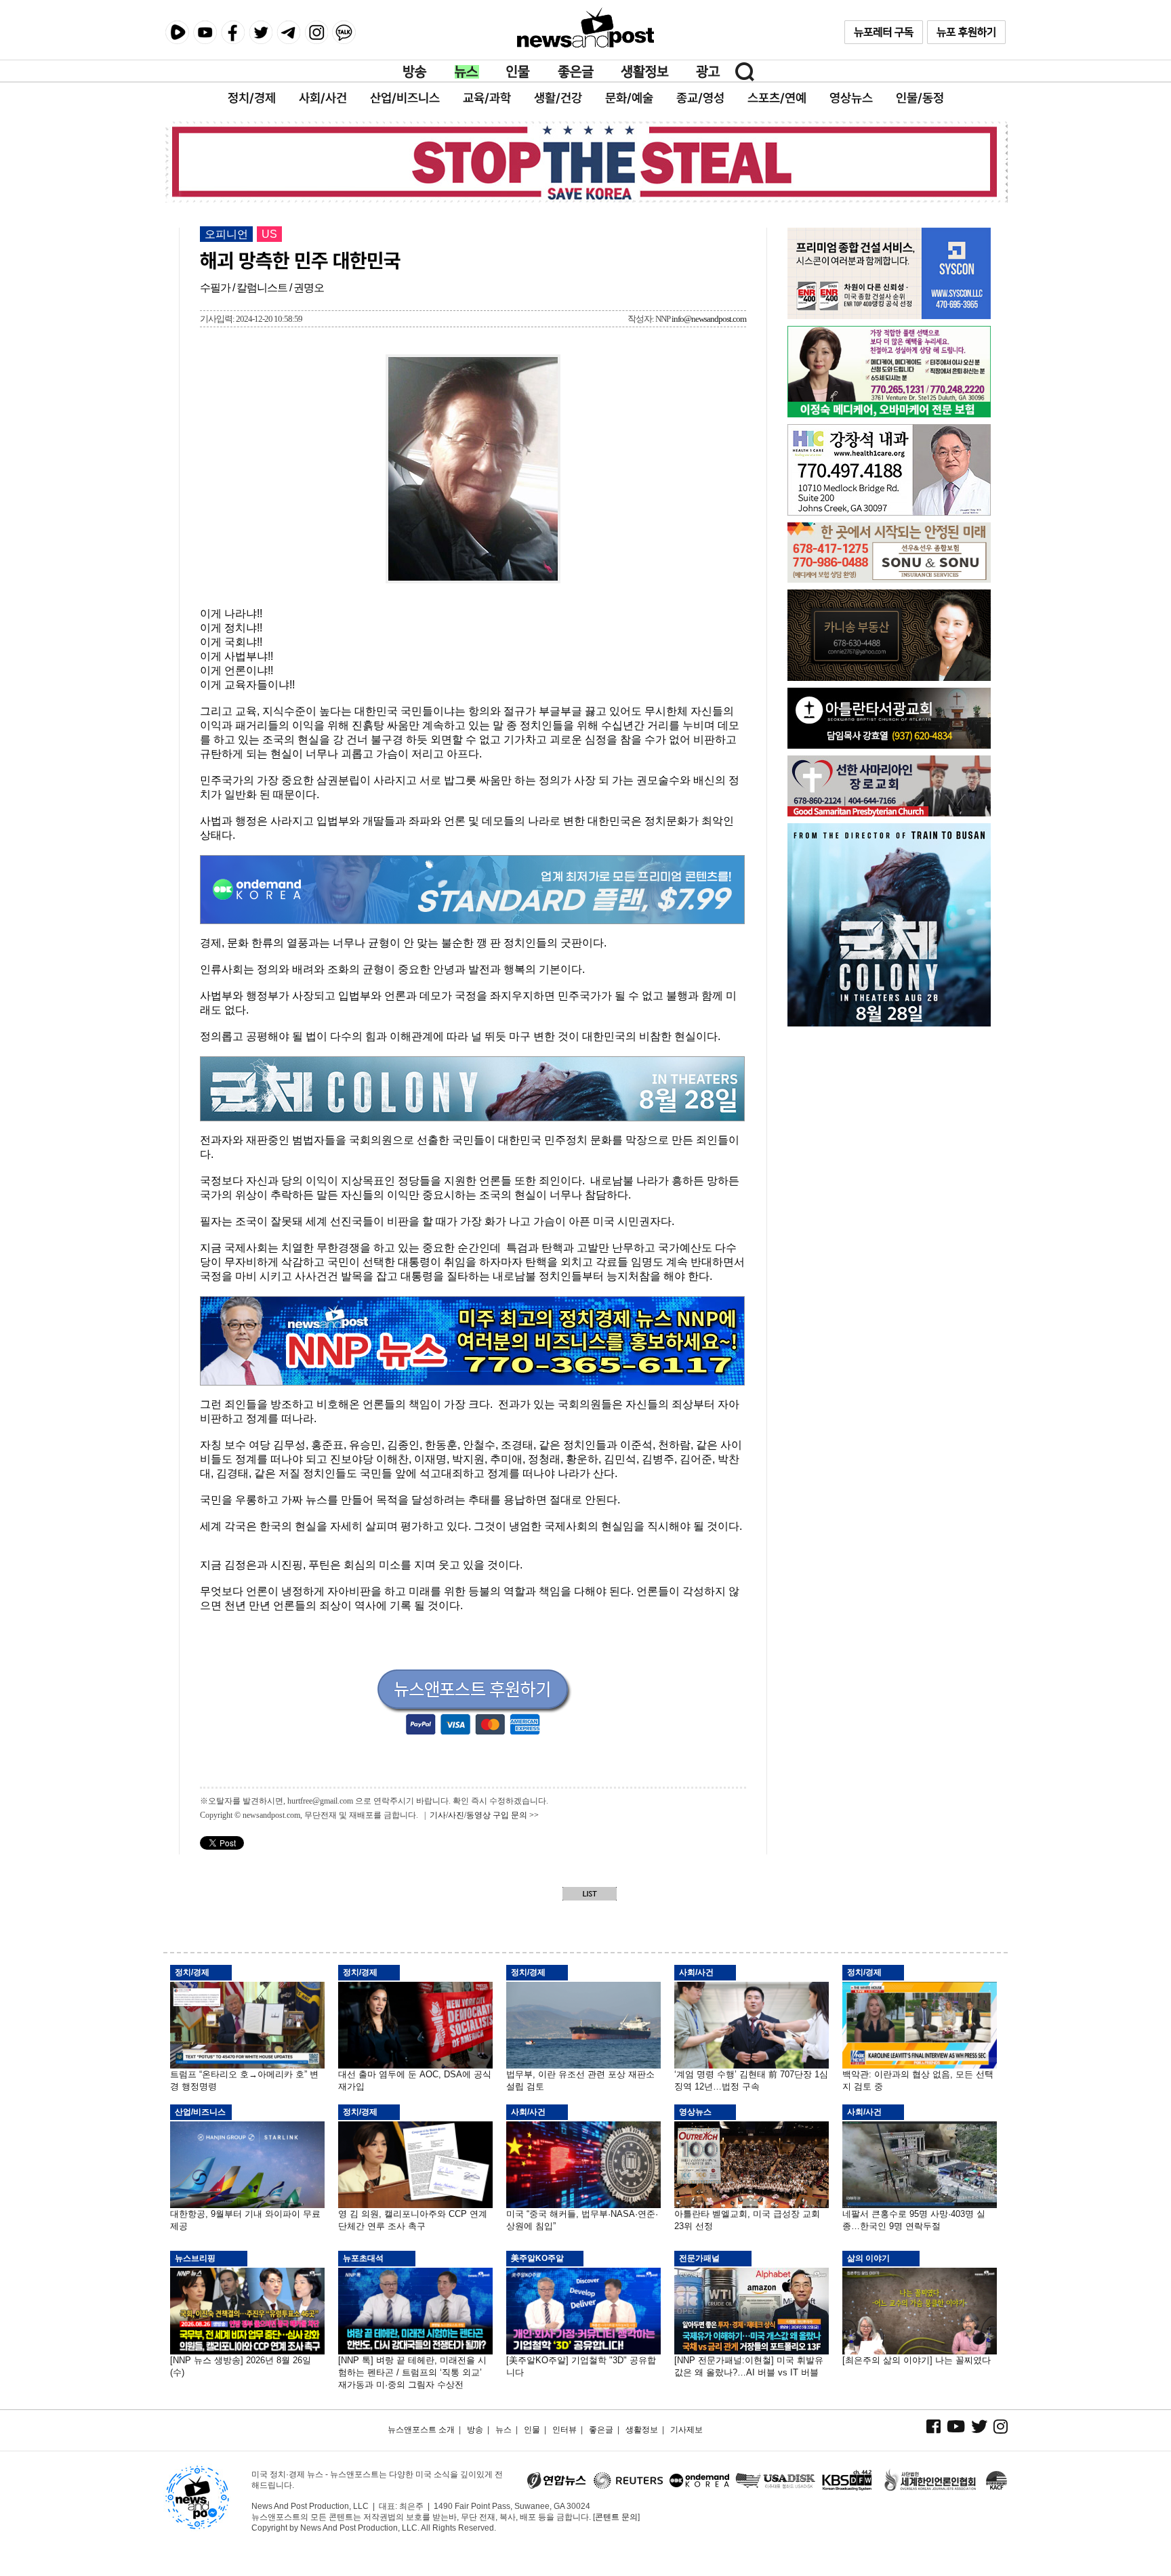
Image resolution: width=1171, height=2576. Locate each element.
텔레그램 (288, 32)
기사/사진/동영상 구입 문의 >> (484, 1815)
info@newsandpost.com (709, 319)
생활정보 (645, 72)
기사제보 (686, 2430)
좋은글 (576, 72)
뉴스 (467, 72)
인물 (518, 72)
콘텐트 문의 (616, 2517)
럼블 (177, 33)
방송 (415, 72)
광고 (708, 72)
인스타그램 (316, 32)
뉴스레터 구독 (884, 32)
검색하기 (745, 72)
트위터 (261, 32)
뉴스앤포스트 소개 (421, 2430)
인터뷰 (564, 2430)
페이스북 (233, 32)
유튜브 (205, 32)
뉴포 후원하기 (966, 32)
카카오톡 (344, 32)
